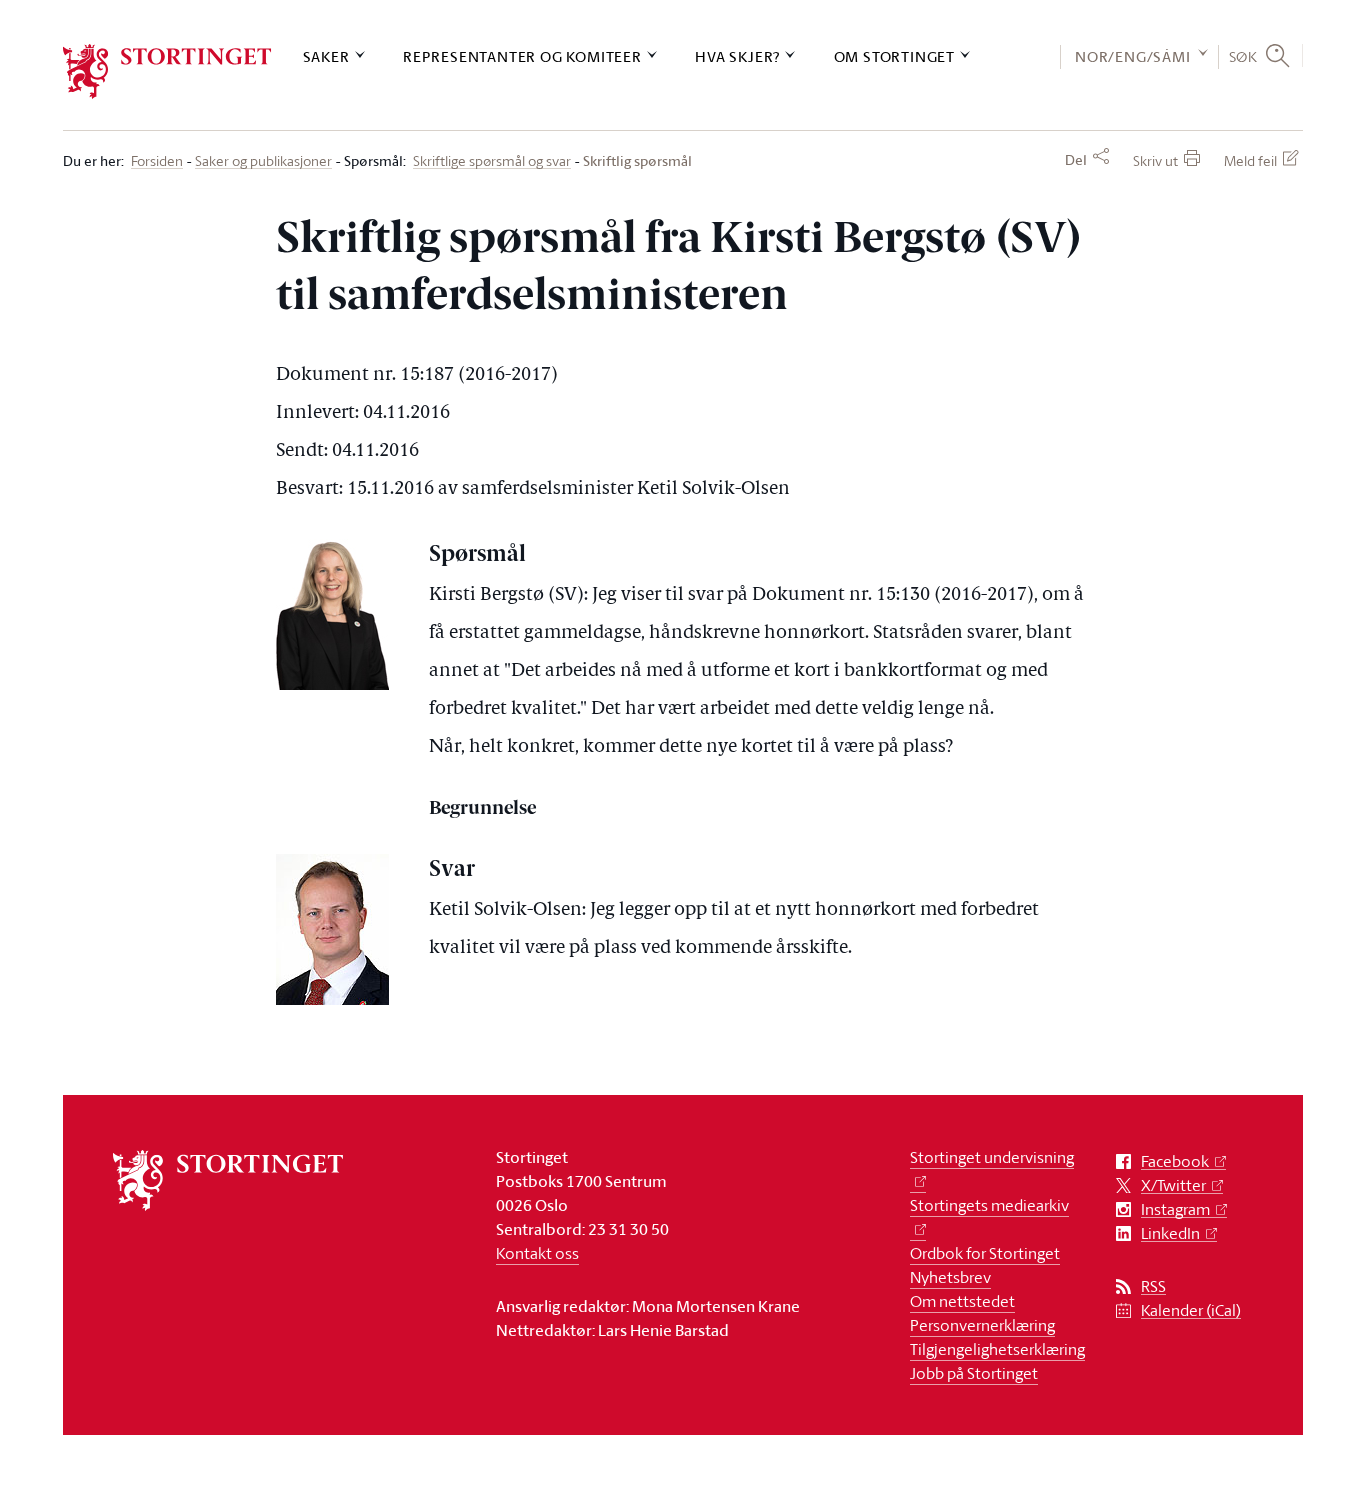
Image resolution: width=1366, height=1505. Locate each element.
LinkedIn (1170, 1233)
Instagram (1175, 1209)
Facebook (1175, 1161)
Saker (326, 56)
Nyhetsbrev (950, 1277)
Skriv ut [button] (1155, 160)
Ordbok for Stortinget (985, 1253)
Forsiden (157, 161)
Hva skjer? (737, 56)
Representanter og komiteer (522, 56)
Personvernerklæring (982, 1325)
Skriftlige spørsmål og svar (492, 161)
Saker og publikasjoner (263, 161)
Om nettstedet (962, 1301)
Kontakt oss (537, 1253)
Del (1076, 160)
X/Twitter (1173, 1185)
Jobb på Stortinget (974, 1373)
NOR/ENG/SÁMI (1133, 56)
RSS (1153, 1286)
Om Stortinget (894, 56)
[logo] (167, 71)
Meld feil (1250, 160)
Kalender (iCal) (1191, 1310)
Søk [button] (1243, 56)
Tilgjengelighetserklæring (997, 1349)
